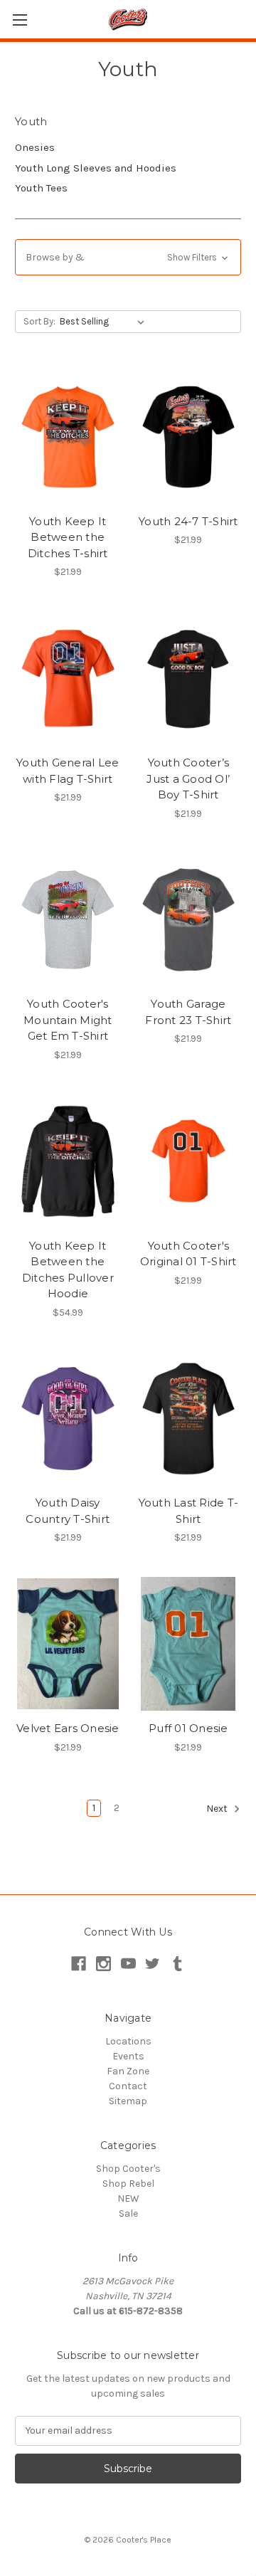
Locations (128, 2041)
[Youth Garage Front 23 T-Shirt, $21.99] (189, 920)
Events (128, 2056)
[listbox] (105, 322)
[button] (128, 257)
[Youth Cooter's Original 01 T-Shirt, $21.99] (189, 1161)
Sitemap (128, 2101)
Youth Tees (41, 188)
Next (218, 1809)
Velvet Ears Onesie (68, 1728)
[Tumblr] (177, 1964)
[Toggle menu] (20, 20)
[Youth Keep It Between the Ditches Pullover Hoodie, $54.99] (68, 1161)
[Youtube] (128, 1964)
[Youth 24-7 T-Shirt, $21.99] (189, 437)
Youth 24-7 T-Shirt (188, 521)
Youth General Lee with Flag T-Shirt (68, 771)
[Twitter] (153, 1964)
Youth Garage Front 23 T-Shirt (188, 1012)
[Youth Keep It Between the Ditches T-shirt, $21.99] (68, 437)
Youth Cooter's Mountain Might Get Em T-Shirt (68, 1020)
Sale (128, 2213)
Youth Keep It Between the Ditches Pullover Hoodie (68, 1270)
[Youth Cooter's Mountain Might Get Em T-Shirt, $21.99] (68, 920)
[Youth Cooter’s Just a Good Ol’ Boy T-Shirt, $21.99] (189, 678)
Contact (128, 2086)
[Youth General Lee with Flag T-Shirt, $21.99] (68, 678)
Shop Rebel (128, 2184)
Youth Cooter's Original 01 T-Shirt (188, 1254)
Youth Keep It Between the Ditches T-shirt (68, 537)
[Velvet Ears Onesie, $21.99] (68, 1644)
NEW (128, 2198)
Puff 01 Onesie (188, 1728)
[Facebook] (79, 1964)
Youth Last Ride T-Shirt (189, 1511)
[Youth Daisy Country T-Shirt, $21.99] (68, 1419)
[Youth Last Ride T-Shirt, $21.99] (189, 1419)
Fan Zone (128, 2071)
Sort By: (39, 321)
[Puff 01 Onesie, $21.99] (189, 1644)
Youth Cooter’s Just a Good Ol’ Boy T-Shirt (188, 778)
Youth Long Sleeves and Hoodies (96, 168)
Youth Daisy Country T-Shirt (68, 1511)
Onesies (35, 147)
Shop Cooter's (128, 2169)
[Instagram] (103, 1964)
